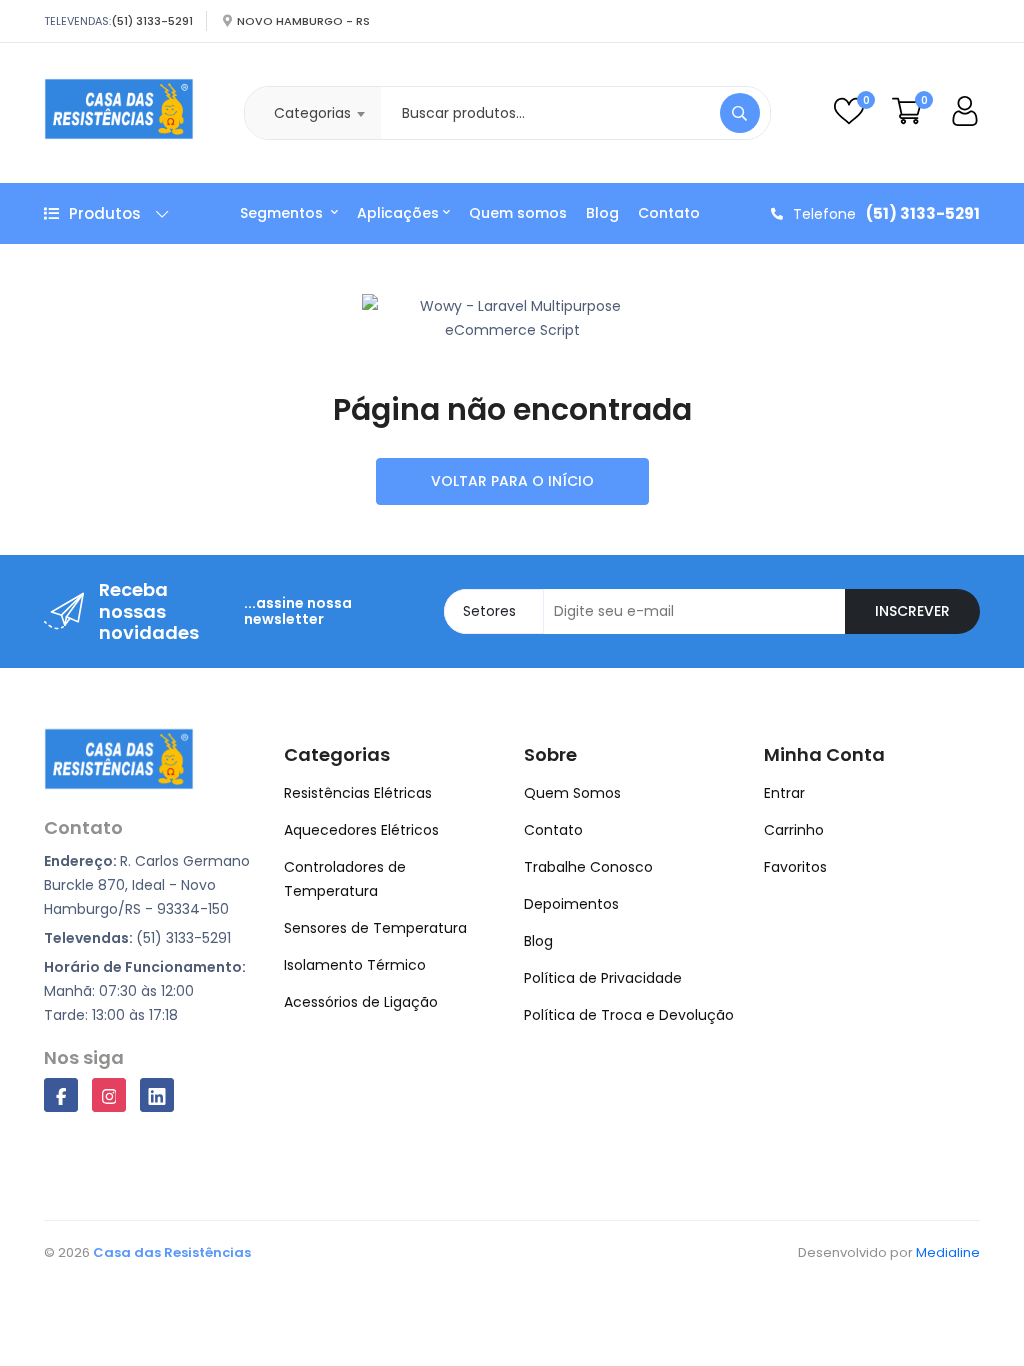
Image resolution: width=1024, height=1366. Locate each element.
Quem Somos (572, 793)
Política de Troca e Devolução (629, 1015)
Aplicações (398, 213)
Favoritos (795, 867)
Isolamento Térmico (355, 965)
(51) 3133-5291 (152, 21)
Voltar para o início (512, 481)
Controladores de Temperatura (345, 879)
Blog (602, 213)
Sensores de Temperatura (375, 928)
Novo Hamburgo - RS (303, 21)
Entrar (784, 793)
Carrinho (794, 830)
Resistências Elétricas (358, 793)
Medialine (948, 1252)
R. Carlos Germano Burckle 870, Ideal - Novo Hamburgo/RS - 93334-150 (147, 885)
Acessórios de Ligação (361, 1002)
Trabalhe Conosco (588, 867)
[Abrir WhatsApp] (974, 1315)
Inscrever (912, 611)
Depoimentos (571, 904)
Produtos (105, 213)
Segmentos (283, 213)
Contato (669, 213)
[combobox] (313, 113)
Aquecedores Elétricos (361, 830)
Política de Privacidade (603, 978)
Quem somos (518, 213)
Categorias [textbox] (312, 113)
